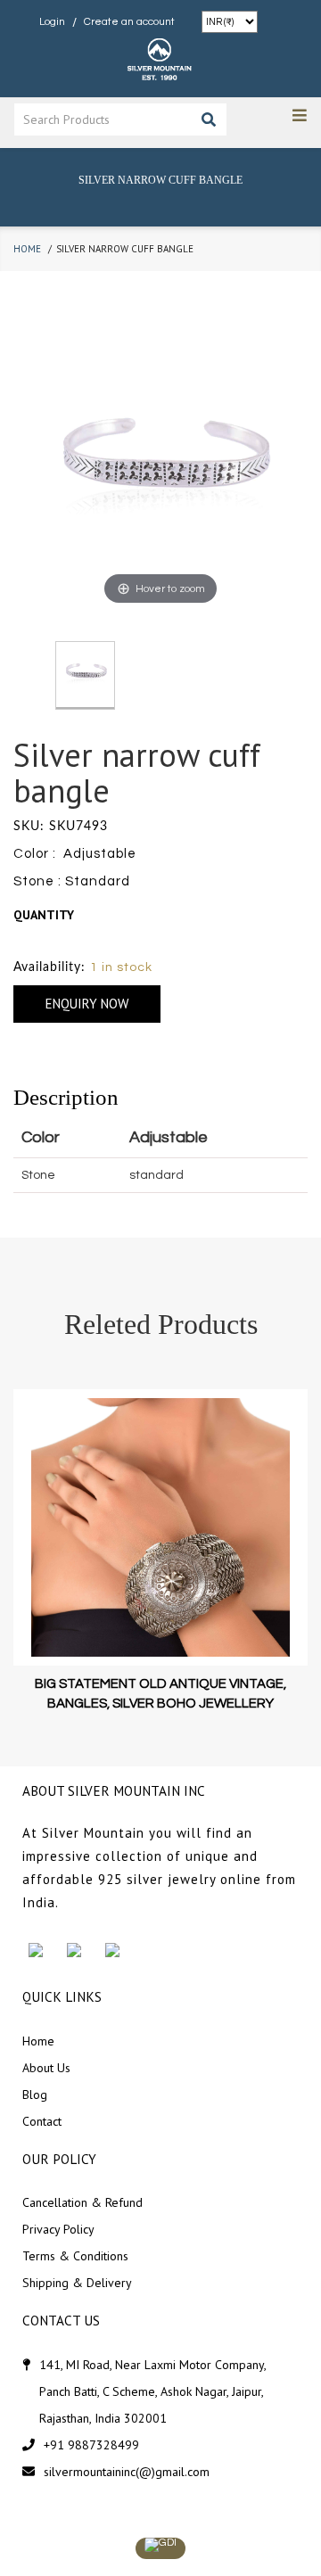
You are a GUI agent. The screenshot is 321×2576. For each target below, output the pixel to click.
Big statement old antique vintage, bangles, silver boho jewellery (160, 1693)
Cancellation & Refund (82, 2202)
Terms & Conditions (75, 2256)
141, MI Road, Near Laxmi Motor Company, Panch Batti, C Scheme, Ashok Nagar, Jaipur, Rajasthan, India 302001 (152, 2391)
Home (38, 2041)
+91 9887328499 (91, 2445)
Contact (42, 2121)
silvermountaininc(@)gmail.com (127, 2472)
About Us (46, 2068)
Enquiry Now (87, 1004)
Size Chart (48, 941)
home (27, 249)
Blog (35, 2095)
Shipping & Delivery (77, 2283)
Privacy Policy (58, 2229)
